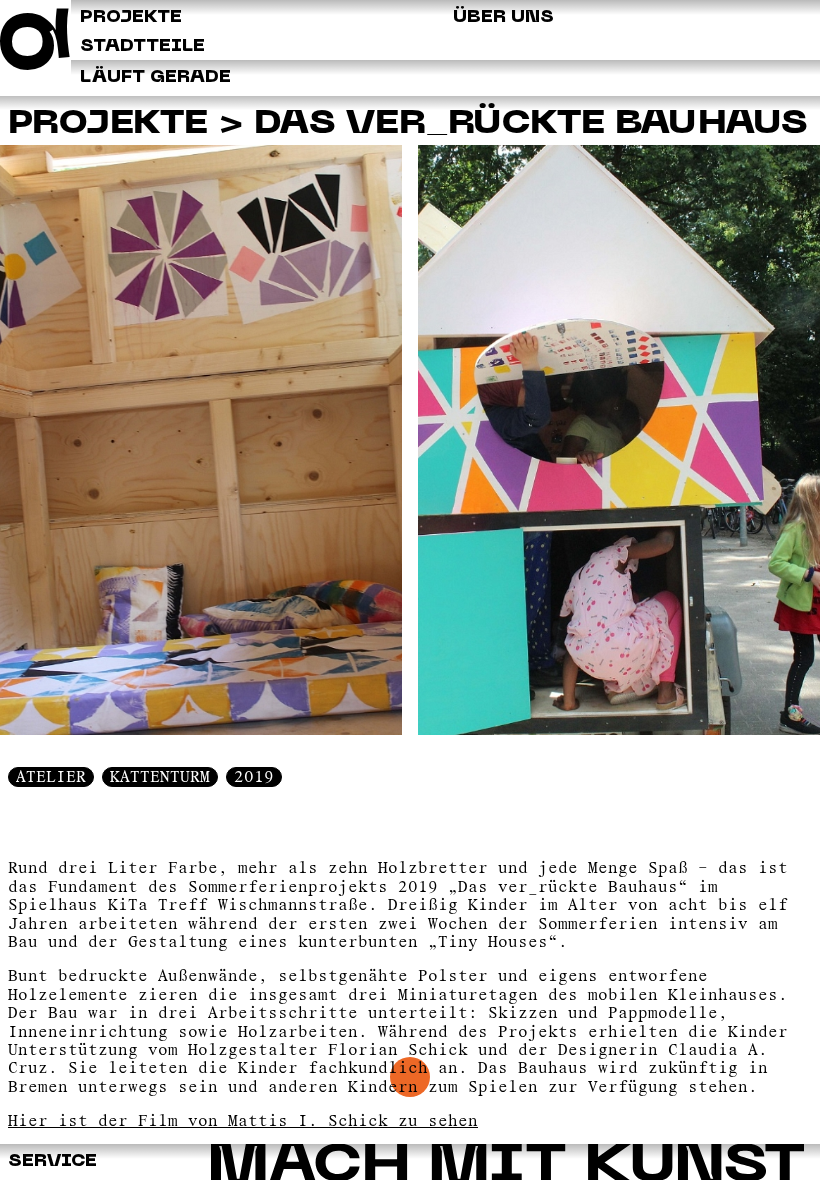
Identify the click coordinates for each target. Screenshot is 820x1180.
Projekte (108, 124)
